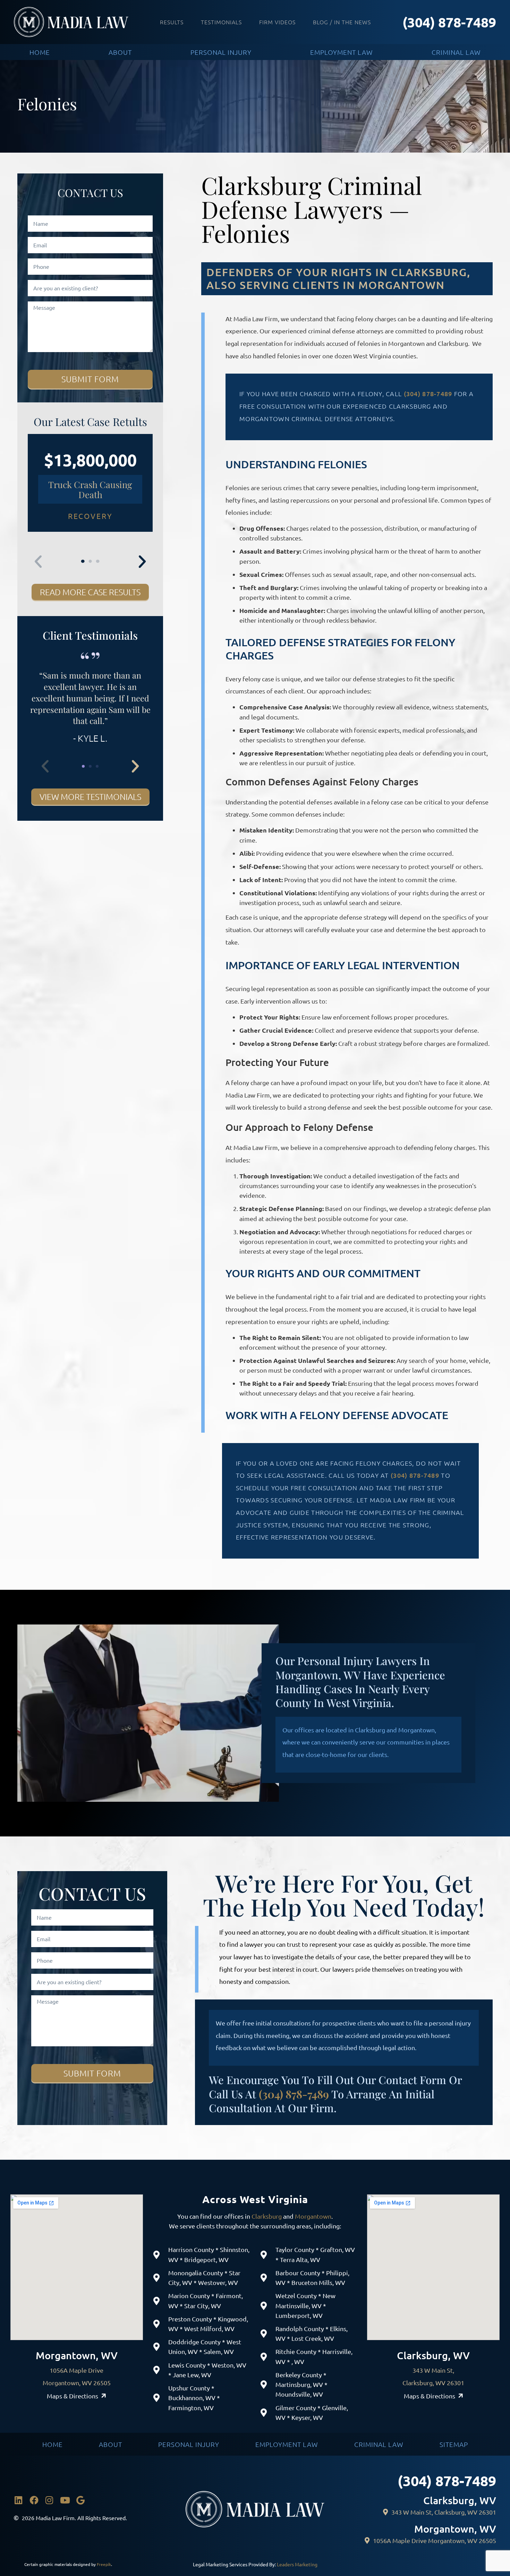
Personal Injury (189, 2444)
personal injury (221, 52)
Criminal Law (379, 2444)
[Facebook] (34, 2500)
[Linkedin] (18, 2500)
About (110, 2444)
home (40, 52)
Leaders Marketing (297, 2564)
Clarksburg (267, 2216)
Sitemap (454, 2444)
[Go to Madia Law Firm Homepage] (71, 22)
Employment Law (287, 2444)
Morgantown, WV (77, 2355)
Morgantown (313, 2216)
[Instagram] (50, 2500)
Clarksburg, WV (433, 2355)
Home (53, 2444)
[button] (38, 562)
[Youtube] (65, 2500)
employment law (342, 52)
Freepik (104, 2564)
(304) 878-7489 (449, 22)
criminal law (456, 52)
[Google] (80, 2500)
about (120, 52)
